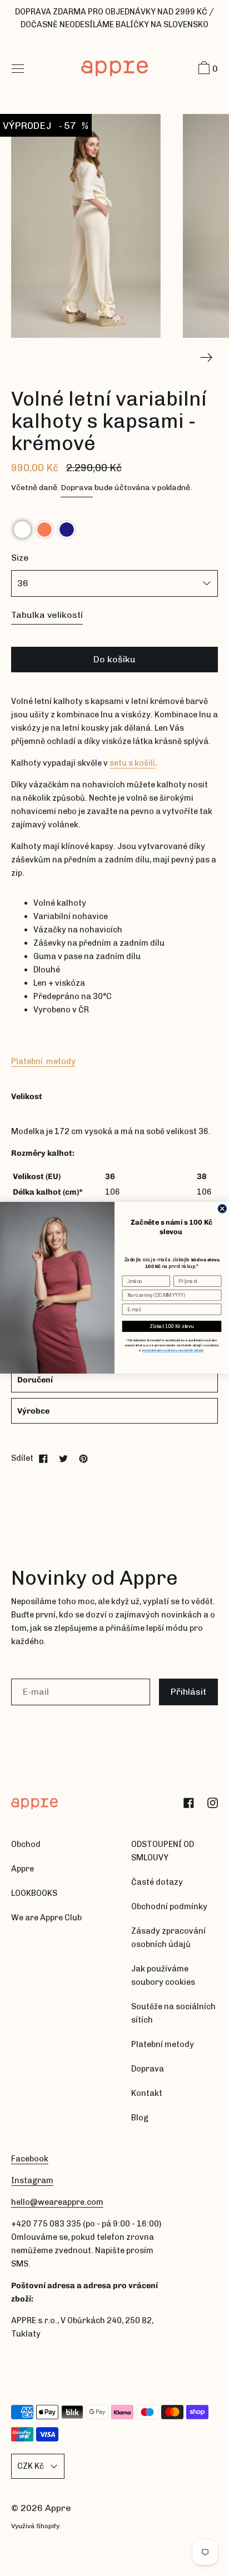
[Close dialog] (222, 1209)
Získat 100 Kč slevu (171, 1326)
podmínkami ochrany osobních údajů (173, 1351)
